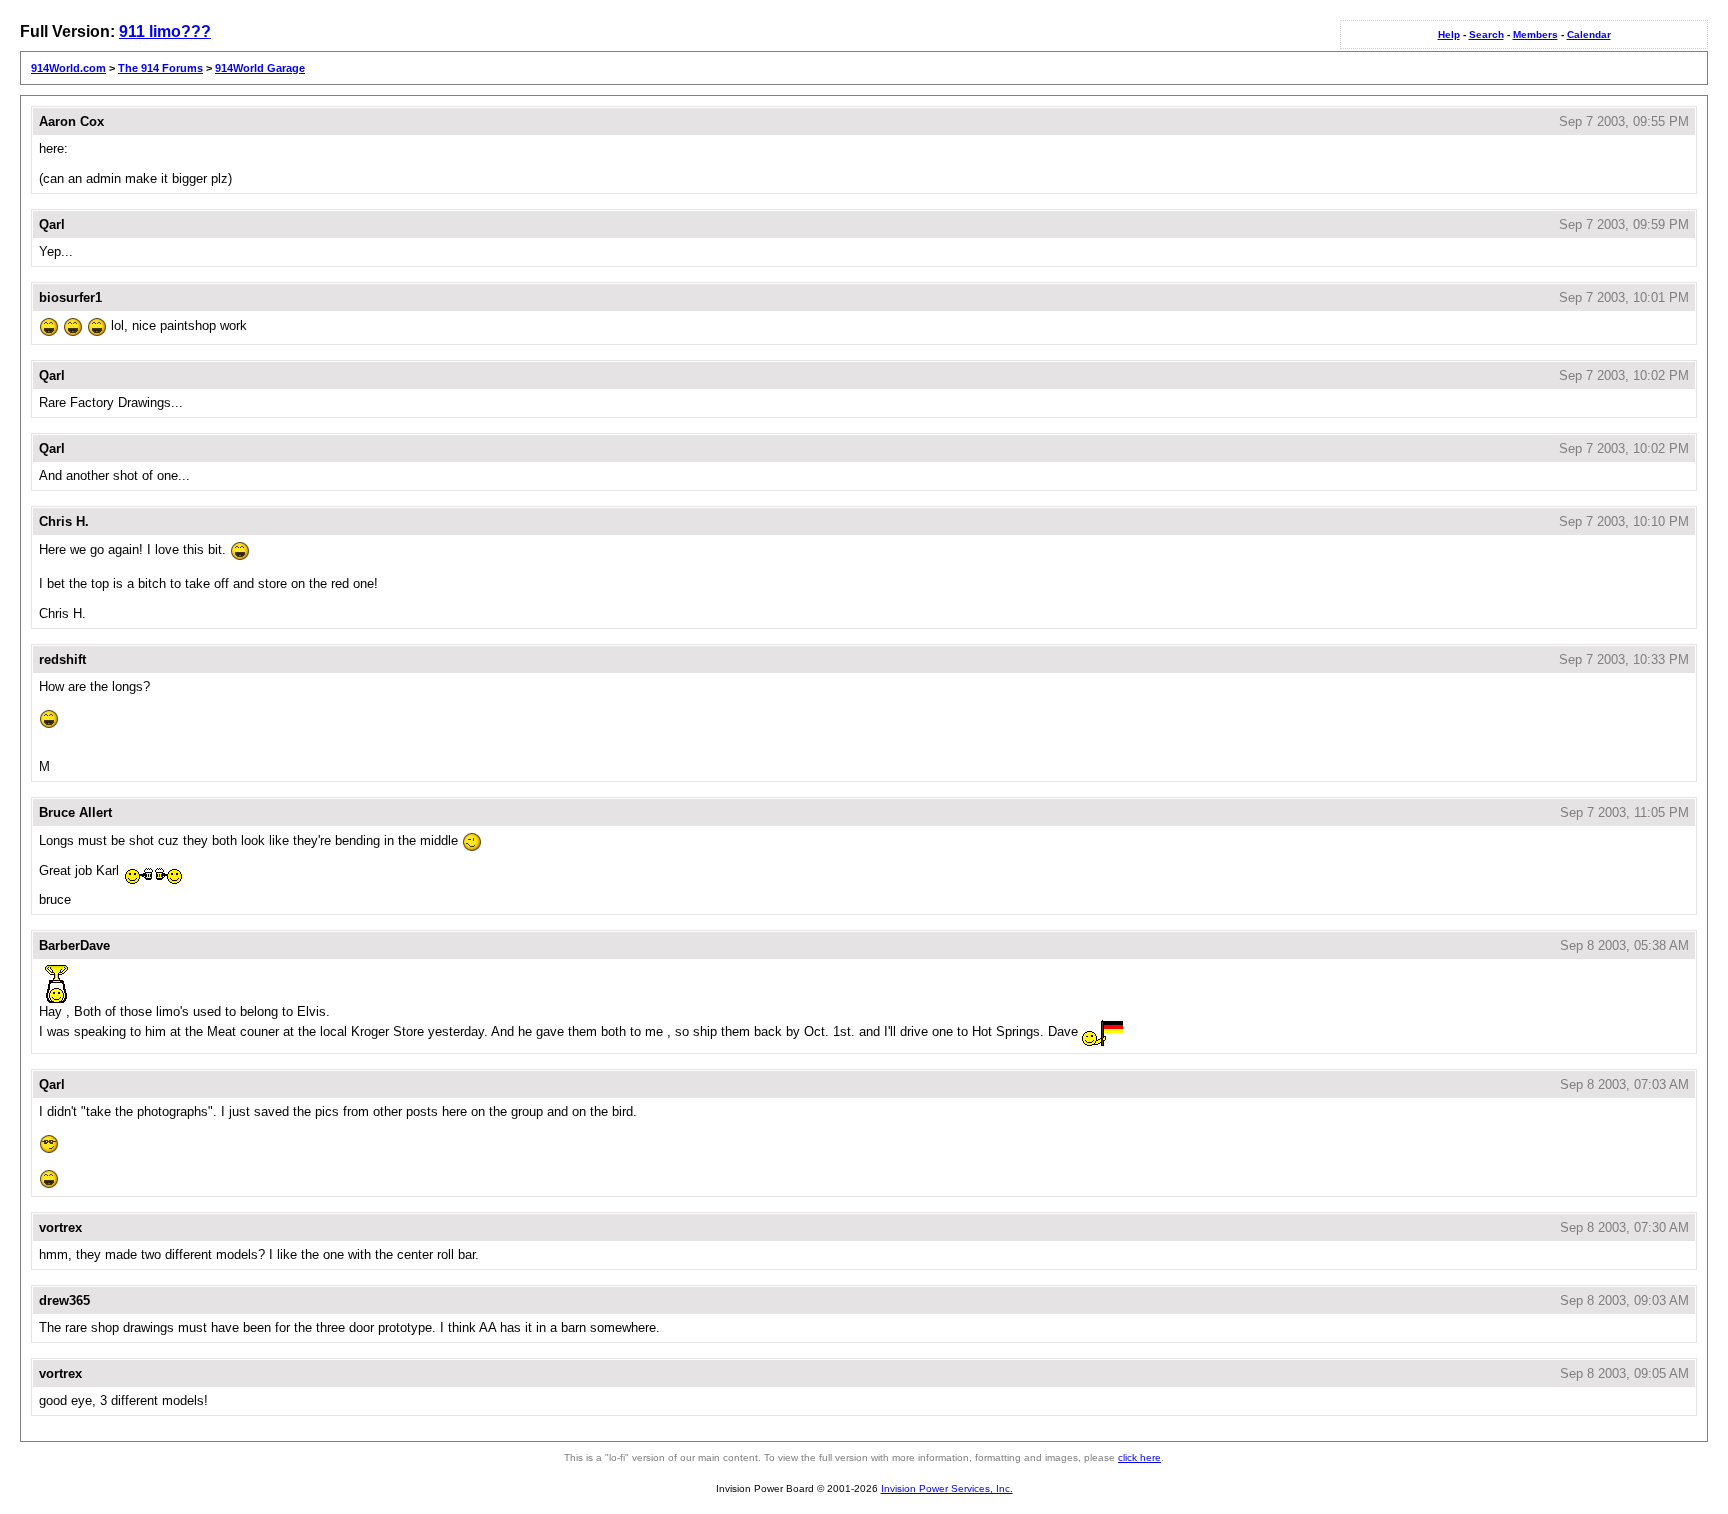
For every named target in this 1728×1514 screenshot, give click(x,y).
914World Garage (260, 68)
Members (1535, 34)
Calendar (1589, 34)
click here (1139, 1457)
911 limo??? (165, 31)
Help (1449, 34)
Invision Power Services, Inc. (947, 1488)
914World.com (68, 68)
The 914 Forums (160, 68)
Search (1486, 34)
